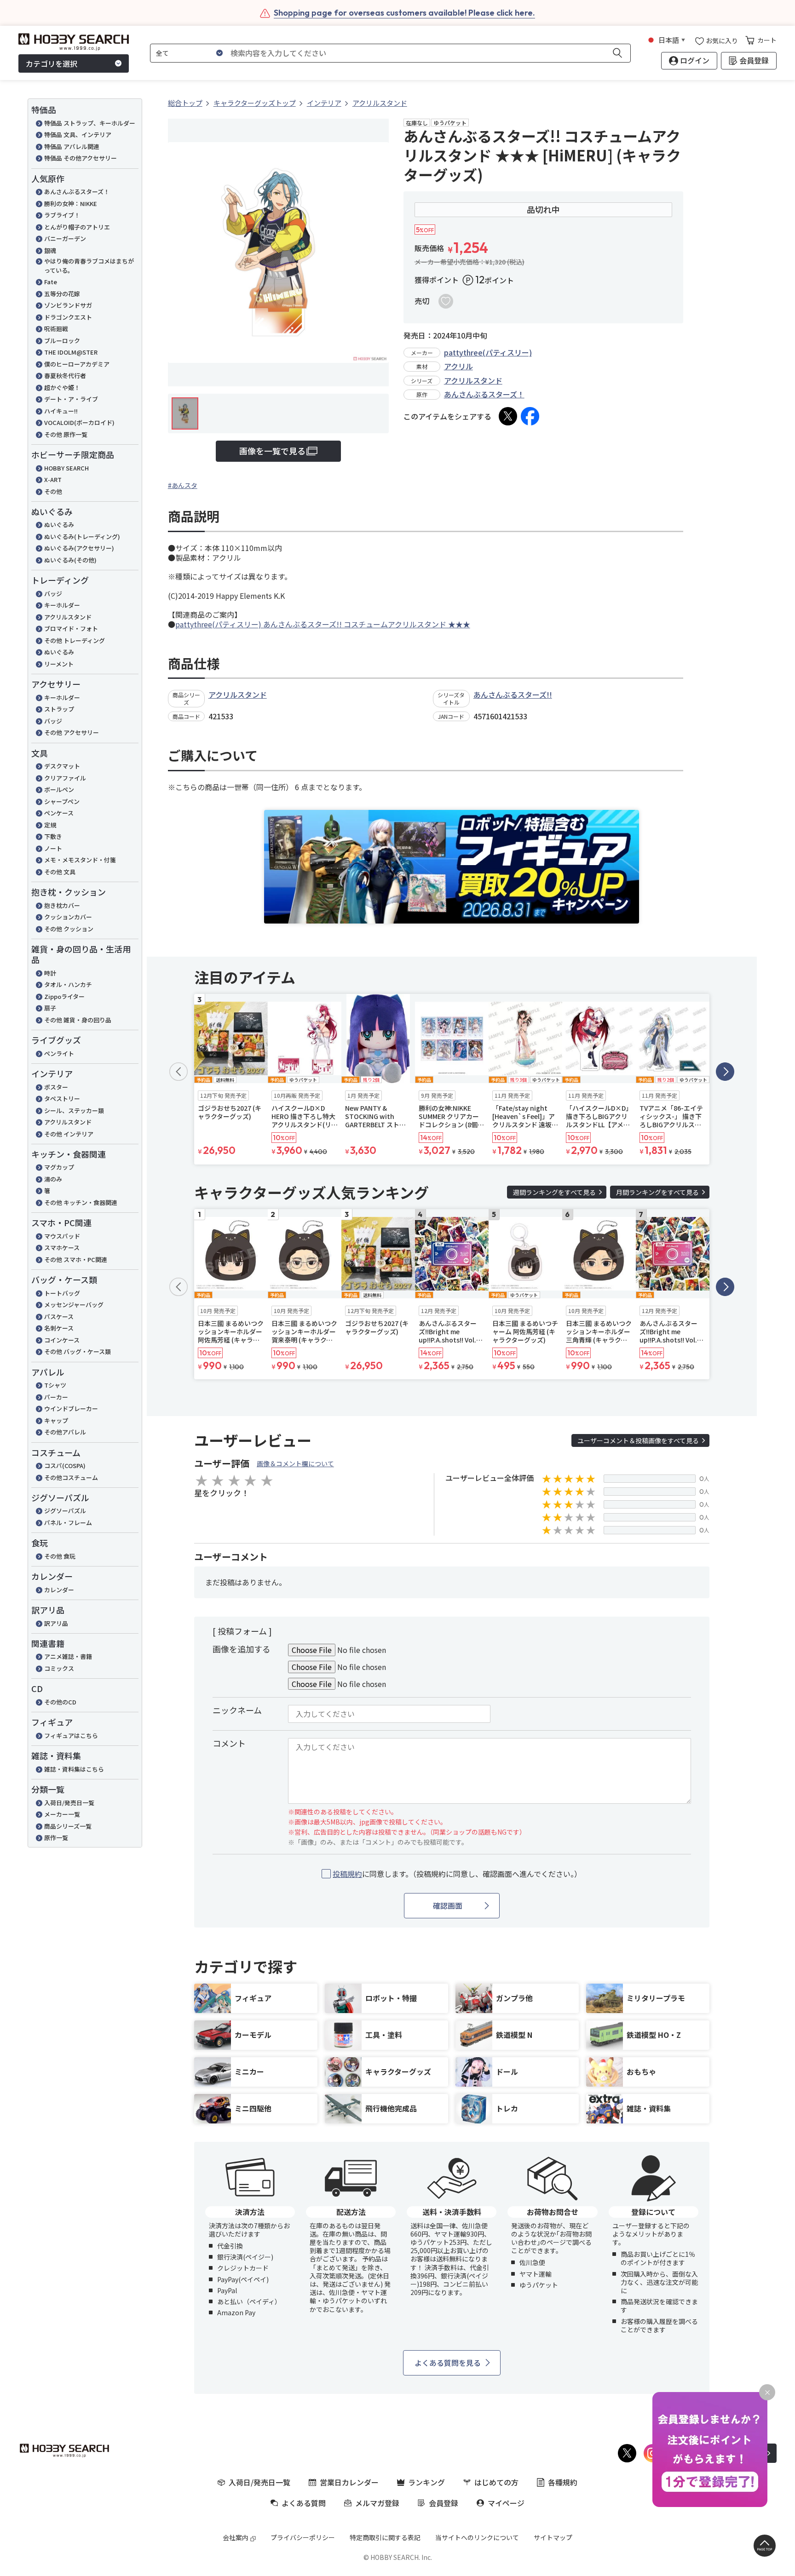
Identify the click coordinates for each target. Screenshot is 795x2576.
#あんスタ (183, 485)
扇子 (50, 1008)
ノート (53, 848)
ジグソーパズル (65, 1511)
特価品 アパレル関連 (72, 146)
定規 (50, 825)
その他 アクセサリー (72, 732)
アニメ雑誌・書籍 (68, 1656)
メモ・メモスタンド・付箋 (80, 860)
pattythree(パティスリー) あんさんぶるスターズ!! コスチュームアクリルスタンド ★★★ (323, 624)
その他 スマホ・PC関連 (76, 1259)
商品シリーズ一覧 (68, 1826)
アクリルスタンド (68, 617)
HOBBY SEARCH (66, 468)
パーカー (56, 1397)
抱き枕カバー (62, 905)
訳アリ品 (56, 1623)
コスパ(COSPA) (65, 1466)
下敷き (53, 836)
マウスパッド (62, 1236)
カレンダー (59, 1590)
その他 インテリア (69, 1134)
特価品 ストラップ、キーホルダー (90, 123)
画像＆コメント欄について (295, 1463)
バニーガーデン (65, 238)
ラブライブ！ (62, 215)
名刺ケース (59, 1328)
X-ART (53, 479)
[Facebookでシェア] (530, 416)
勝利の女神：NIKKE (71, 204)
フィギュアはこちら (71, 1736)
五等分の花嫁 (62, 294)
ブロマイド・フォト (71, 628)
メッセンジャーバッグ (77, 1305)
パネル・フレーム (68, 1523)
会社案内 (236, 2537)
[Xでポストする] (508, 416)
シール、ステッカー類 (74, 1110)
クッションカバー (68, 917)
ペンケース (59, 813)
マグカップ (59, 1167)
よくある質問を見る (448, 2363)
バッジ (53, 594)
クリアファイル (65, 778)
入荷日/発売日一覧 (69, 1803)
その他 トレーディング (75, 640)
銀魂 (50, 250)
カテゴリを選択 (52, 63)
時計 (50, 973)
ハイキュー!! (61, 411)
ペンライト (59, 1053)
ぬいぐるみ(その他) (70, 560)
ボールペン (59, 789)
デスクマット (62, 766)
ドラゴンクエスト (68, 317)
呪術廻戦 (56, 329)
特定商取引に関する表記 (385, 2537)
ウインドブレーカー (71, 1408)
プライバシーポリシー (303, 2537)
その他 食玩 (60, 1556)
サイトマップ (553, 2537)
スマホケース (62, 1248)
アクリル (458, 366)
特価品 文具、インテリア (78, 135)
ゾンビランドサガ (68, 305)
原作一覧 (56, 1838)
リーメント (59, 664)
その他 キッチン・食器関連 (81, 1202)
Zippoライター (64, 996)
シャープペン (62, 801)
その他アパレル (65, 1432)
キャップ (56, 1420)
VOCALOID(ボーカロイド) (79, 422)
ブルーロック (62, 341)
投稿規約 (347, 1874)
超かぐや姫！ (62, 387)
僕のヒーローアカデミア (77, 364)
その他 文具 (60, 872)
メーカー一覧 (62, 1814)
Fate (51, 282)
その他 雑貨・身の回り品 (78, 1020)
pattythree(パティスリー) (488, 352)
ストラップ (59, 709)
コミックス (59, 1668)
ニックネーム (237, 1710)
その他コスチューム (71, 1477)
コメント (229, 1743)
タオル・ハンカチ (68, 984)
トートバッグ (62, 1293)
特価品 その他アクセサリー (81, 158)
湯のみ (53, 1179)
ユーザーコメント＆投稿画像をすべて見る (638, 1440)
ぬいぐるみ (59, 525)
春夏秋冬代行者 (65, 376)
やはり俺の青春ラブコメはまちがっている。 (89, 266)
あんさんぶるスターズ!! (513, 694)
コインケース (62, 1340)
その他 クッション (69, 929)
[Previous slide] (179, 1072)
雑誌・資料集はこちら (74, 1769)
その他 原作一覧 (66, 434)
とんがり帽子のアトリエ (77, 227)
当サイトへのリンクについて (477, 2537)
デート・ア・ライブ (71, 399)
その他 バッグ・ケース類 (78, 1351)
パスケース (59, 1317)
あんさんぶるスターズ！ (77, 192)
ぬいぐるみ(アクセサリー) (79, 548)
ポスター (56, 1087)
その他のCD (60, 1702)
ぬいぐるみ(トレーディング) (82, 536)
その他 (53, 491)
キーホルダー (62, 605)
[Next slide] (725, 1072)
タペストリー (62, 1099)
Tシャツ (55, 1385)
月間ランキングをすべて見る (657, 1192)
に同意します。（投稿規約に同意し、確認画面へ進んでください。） (457, 1874)
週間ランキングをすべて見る (554, 1192)
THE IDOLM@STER (71, 352)
